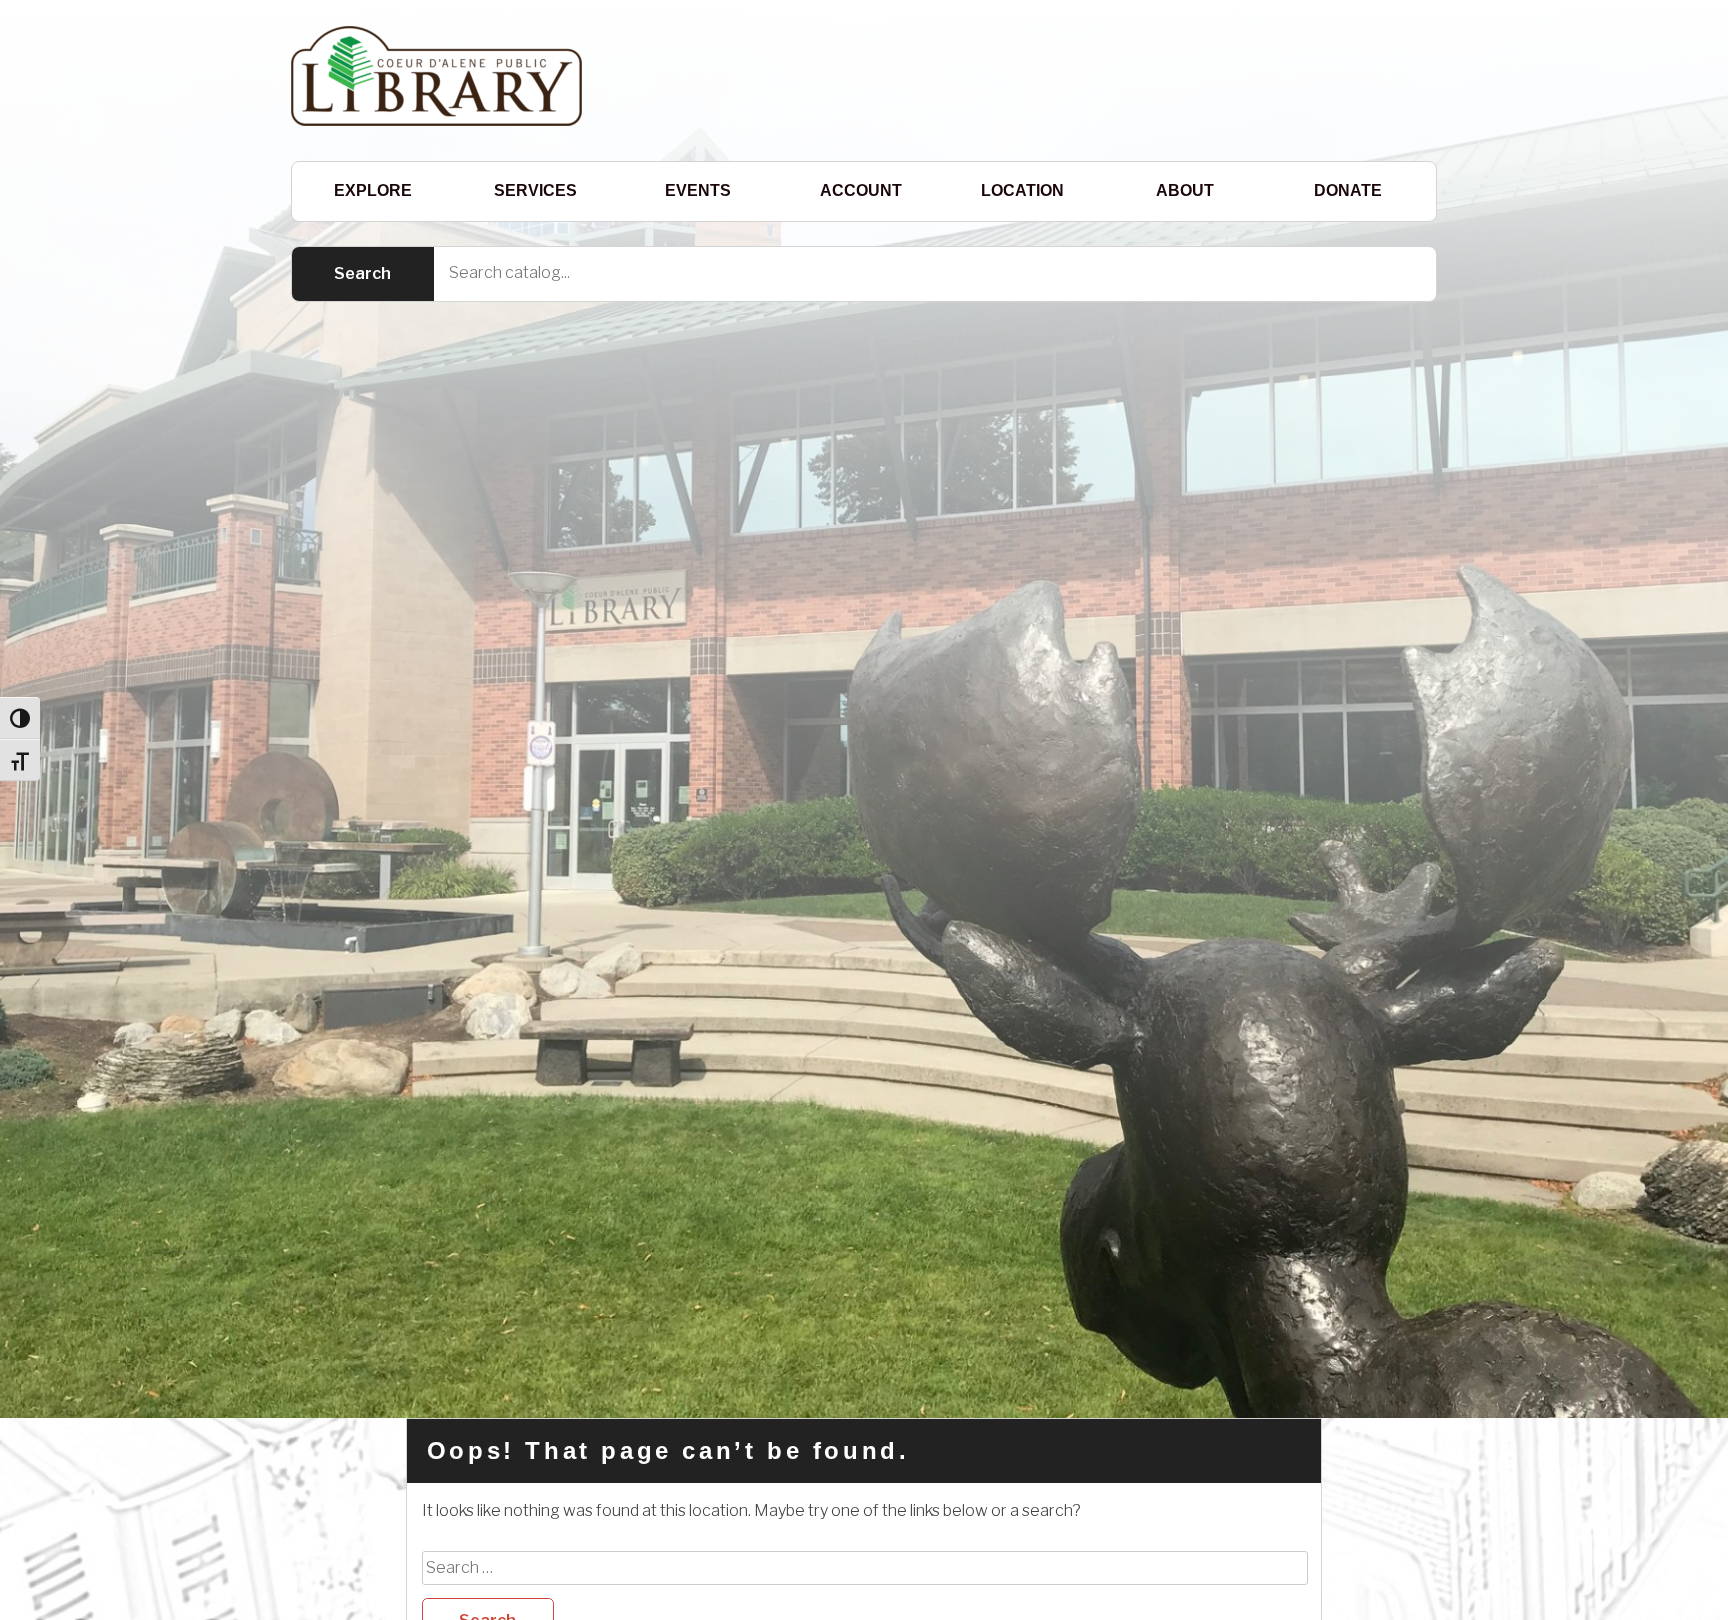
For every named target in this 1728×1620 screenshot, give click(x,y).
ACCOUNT (861, 190)
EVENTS (698, 190)
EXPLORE (373, 190)
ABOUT (1185, 190)
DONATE (1348, 190)
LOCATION (1022, 190)
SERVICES (535, 190)
